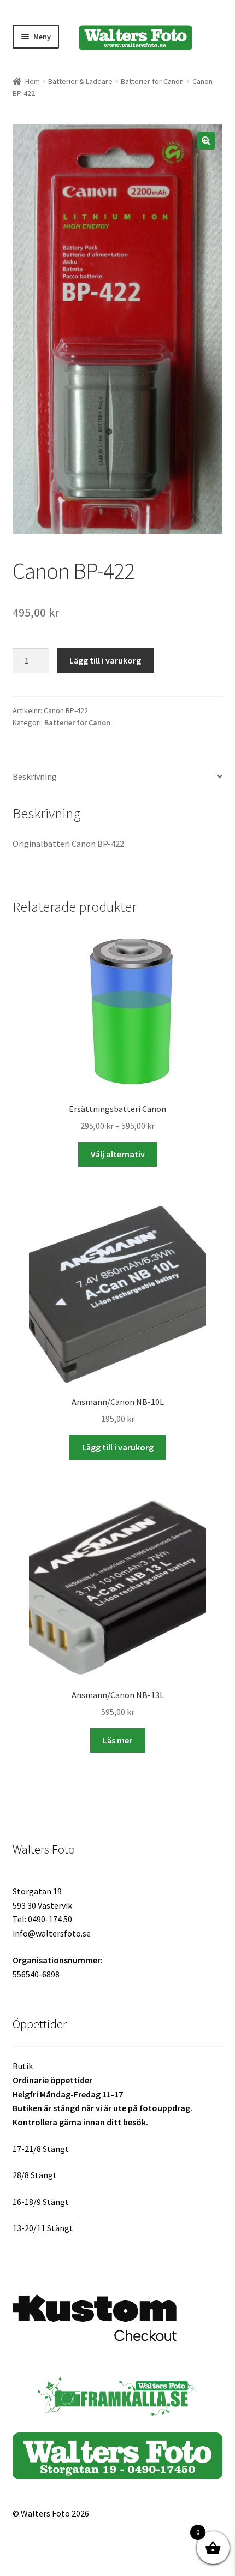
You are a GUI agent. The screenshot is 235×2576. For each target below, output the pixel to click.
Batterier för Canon (152, 81)
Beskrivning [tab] (35, 776)
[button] (206, 141)
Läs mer (117, 1740)
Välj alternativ (118, 1154)
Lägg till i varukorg (105, 660)
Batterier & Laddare (80, 81)
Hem (33, 81)
